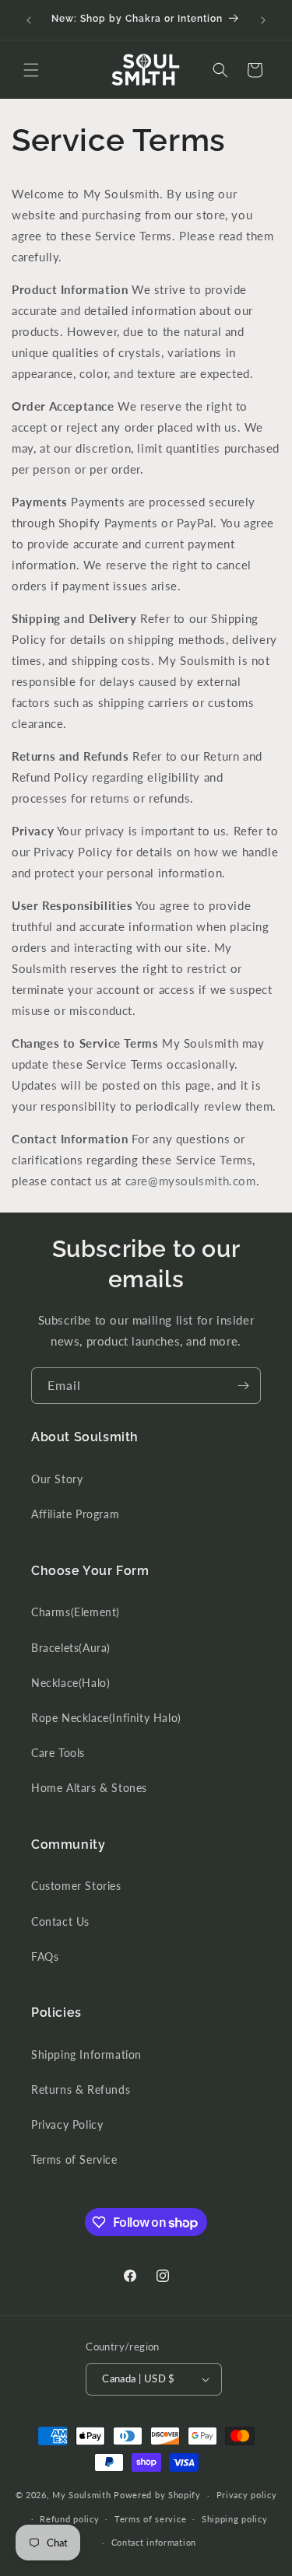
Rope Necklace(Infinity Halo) (106, 1718)
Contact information (154, 2542)
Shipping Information (86, 2054)
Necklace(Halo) (70, 1683)
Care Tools (58, 1753)
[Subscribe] (243, 1386)
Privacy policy (247, 2495)
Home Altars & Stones (89, 1788)
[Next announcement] (263, 20)
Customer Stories (76, 1886)
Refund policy (69, 2519)
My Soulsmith (81, 2495)
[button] (31, 70)
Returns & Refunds (81, 2089)
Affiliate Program (75, 1514)
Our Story (57, 1479)
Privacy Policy (67, 2124)
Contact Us (60, 1921)
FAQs (45, 1956)
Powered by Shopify (157, 2495)
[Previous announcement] (29, 20)
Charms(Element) (76, 1612)
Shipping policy (235, 2519)
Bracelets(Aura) (71, 1648)
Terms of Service (74, 2159)
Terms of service (150, 2519)
